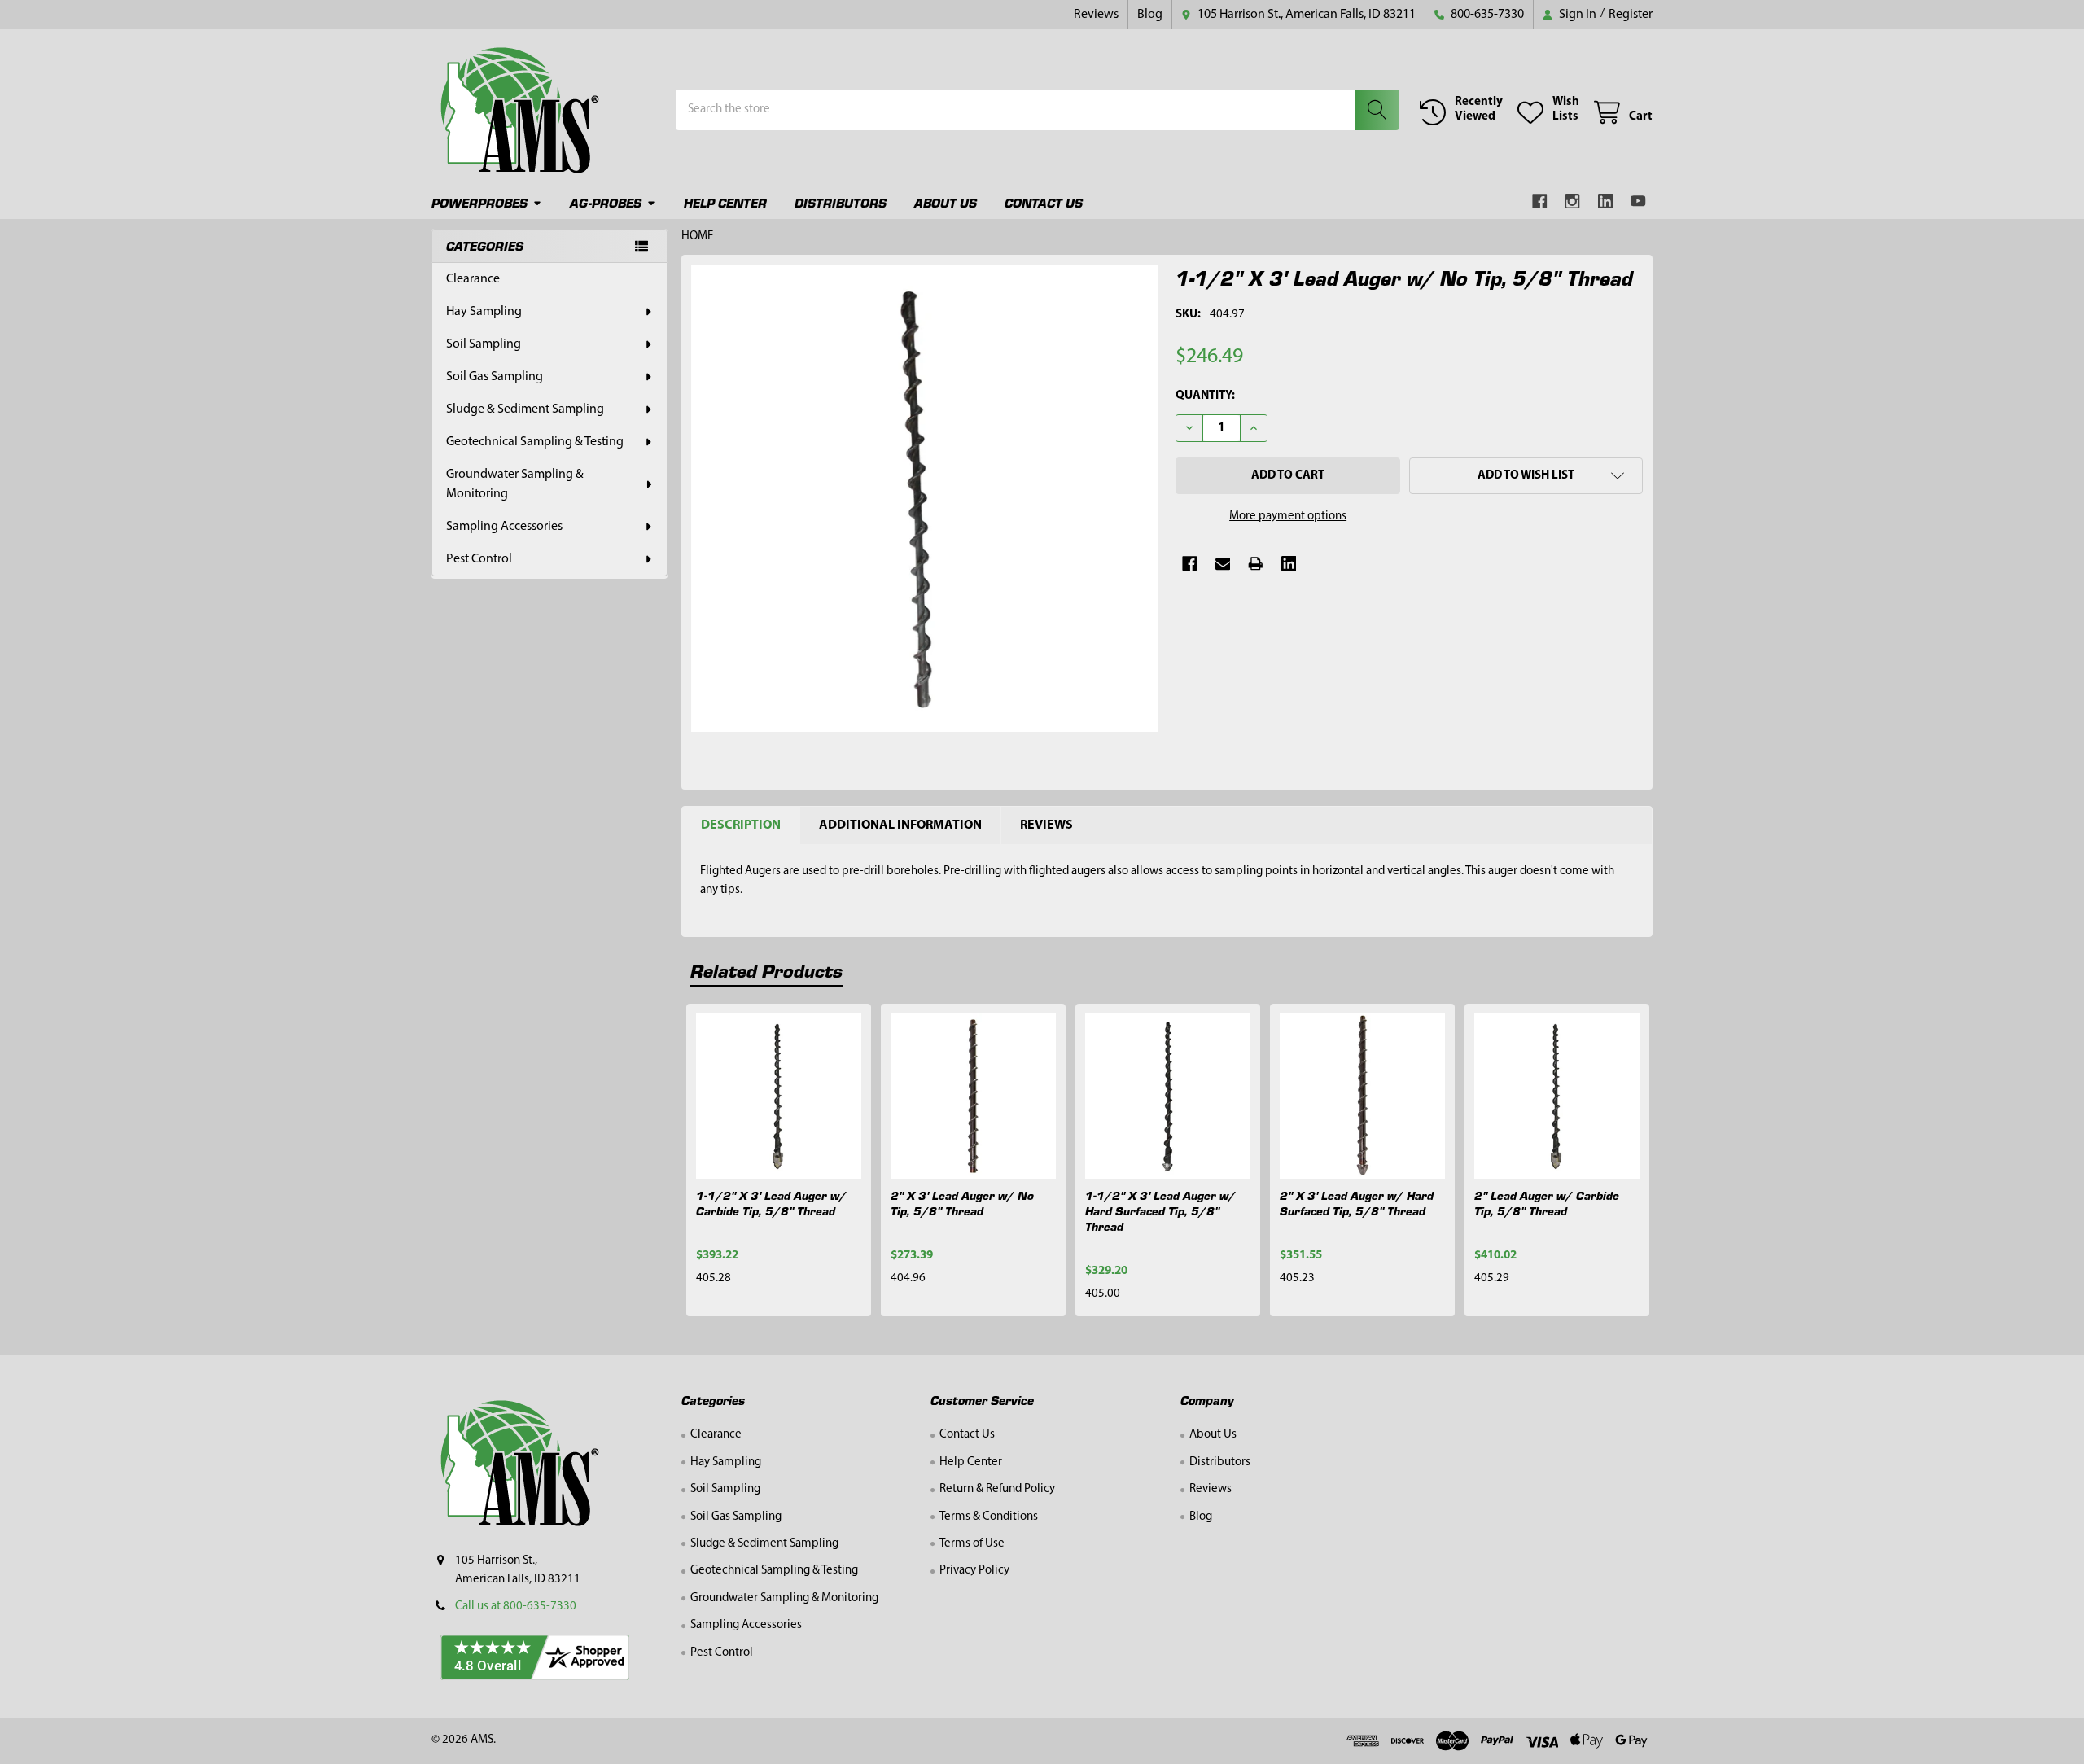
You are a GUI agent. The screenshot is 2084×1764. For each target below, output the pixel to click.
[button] (1526, 476)
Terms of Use (972, 1544)
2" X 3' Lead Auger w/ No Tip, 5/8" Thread (962, 1203)
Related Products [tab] (766, 970)
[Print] (1256, 564)
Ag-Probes (606, 202)
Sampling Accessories (504, 527)
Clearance (473, 279)
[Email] (1223, 564)
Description (741, 825)
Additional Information (900, 825)
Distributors (841, 202)
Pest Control (479, 559)
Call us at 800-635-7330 (516, 1606)
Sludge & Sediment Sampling (525, 409)
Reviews (1096, 15)
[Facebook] (1540, 201)
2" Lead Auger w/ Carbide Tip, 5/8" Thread (1547, 1203)
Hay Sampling (484, 312)
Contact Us (1044, 202)
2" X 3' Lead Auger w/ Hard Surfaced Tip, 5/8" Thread (1357, 1203)
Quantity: (1205, 396)
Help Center (725, 202)
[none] (925, 498)
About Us (946, 202)
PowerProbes (479, 202)
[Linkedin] (1606, 201)
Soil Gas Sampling (495, 377)
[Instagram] (1573, 201)
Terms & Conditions (989, 1517)
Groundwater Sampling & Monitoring (515, 484)
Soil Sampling (484, 344)
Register (1631, 15)
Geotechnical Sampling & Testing (535, 442)
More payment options (1288, 517)
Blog (1150, 15)
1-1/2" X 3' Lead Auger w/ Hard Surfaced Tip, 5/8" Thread (1160, 1210)
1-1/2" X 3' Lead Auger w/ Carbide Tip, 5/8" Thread (771, 1203)
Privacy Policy (974, 1571)
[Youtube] (1639, 201)
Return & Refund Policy (997, 1489)
